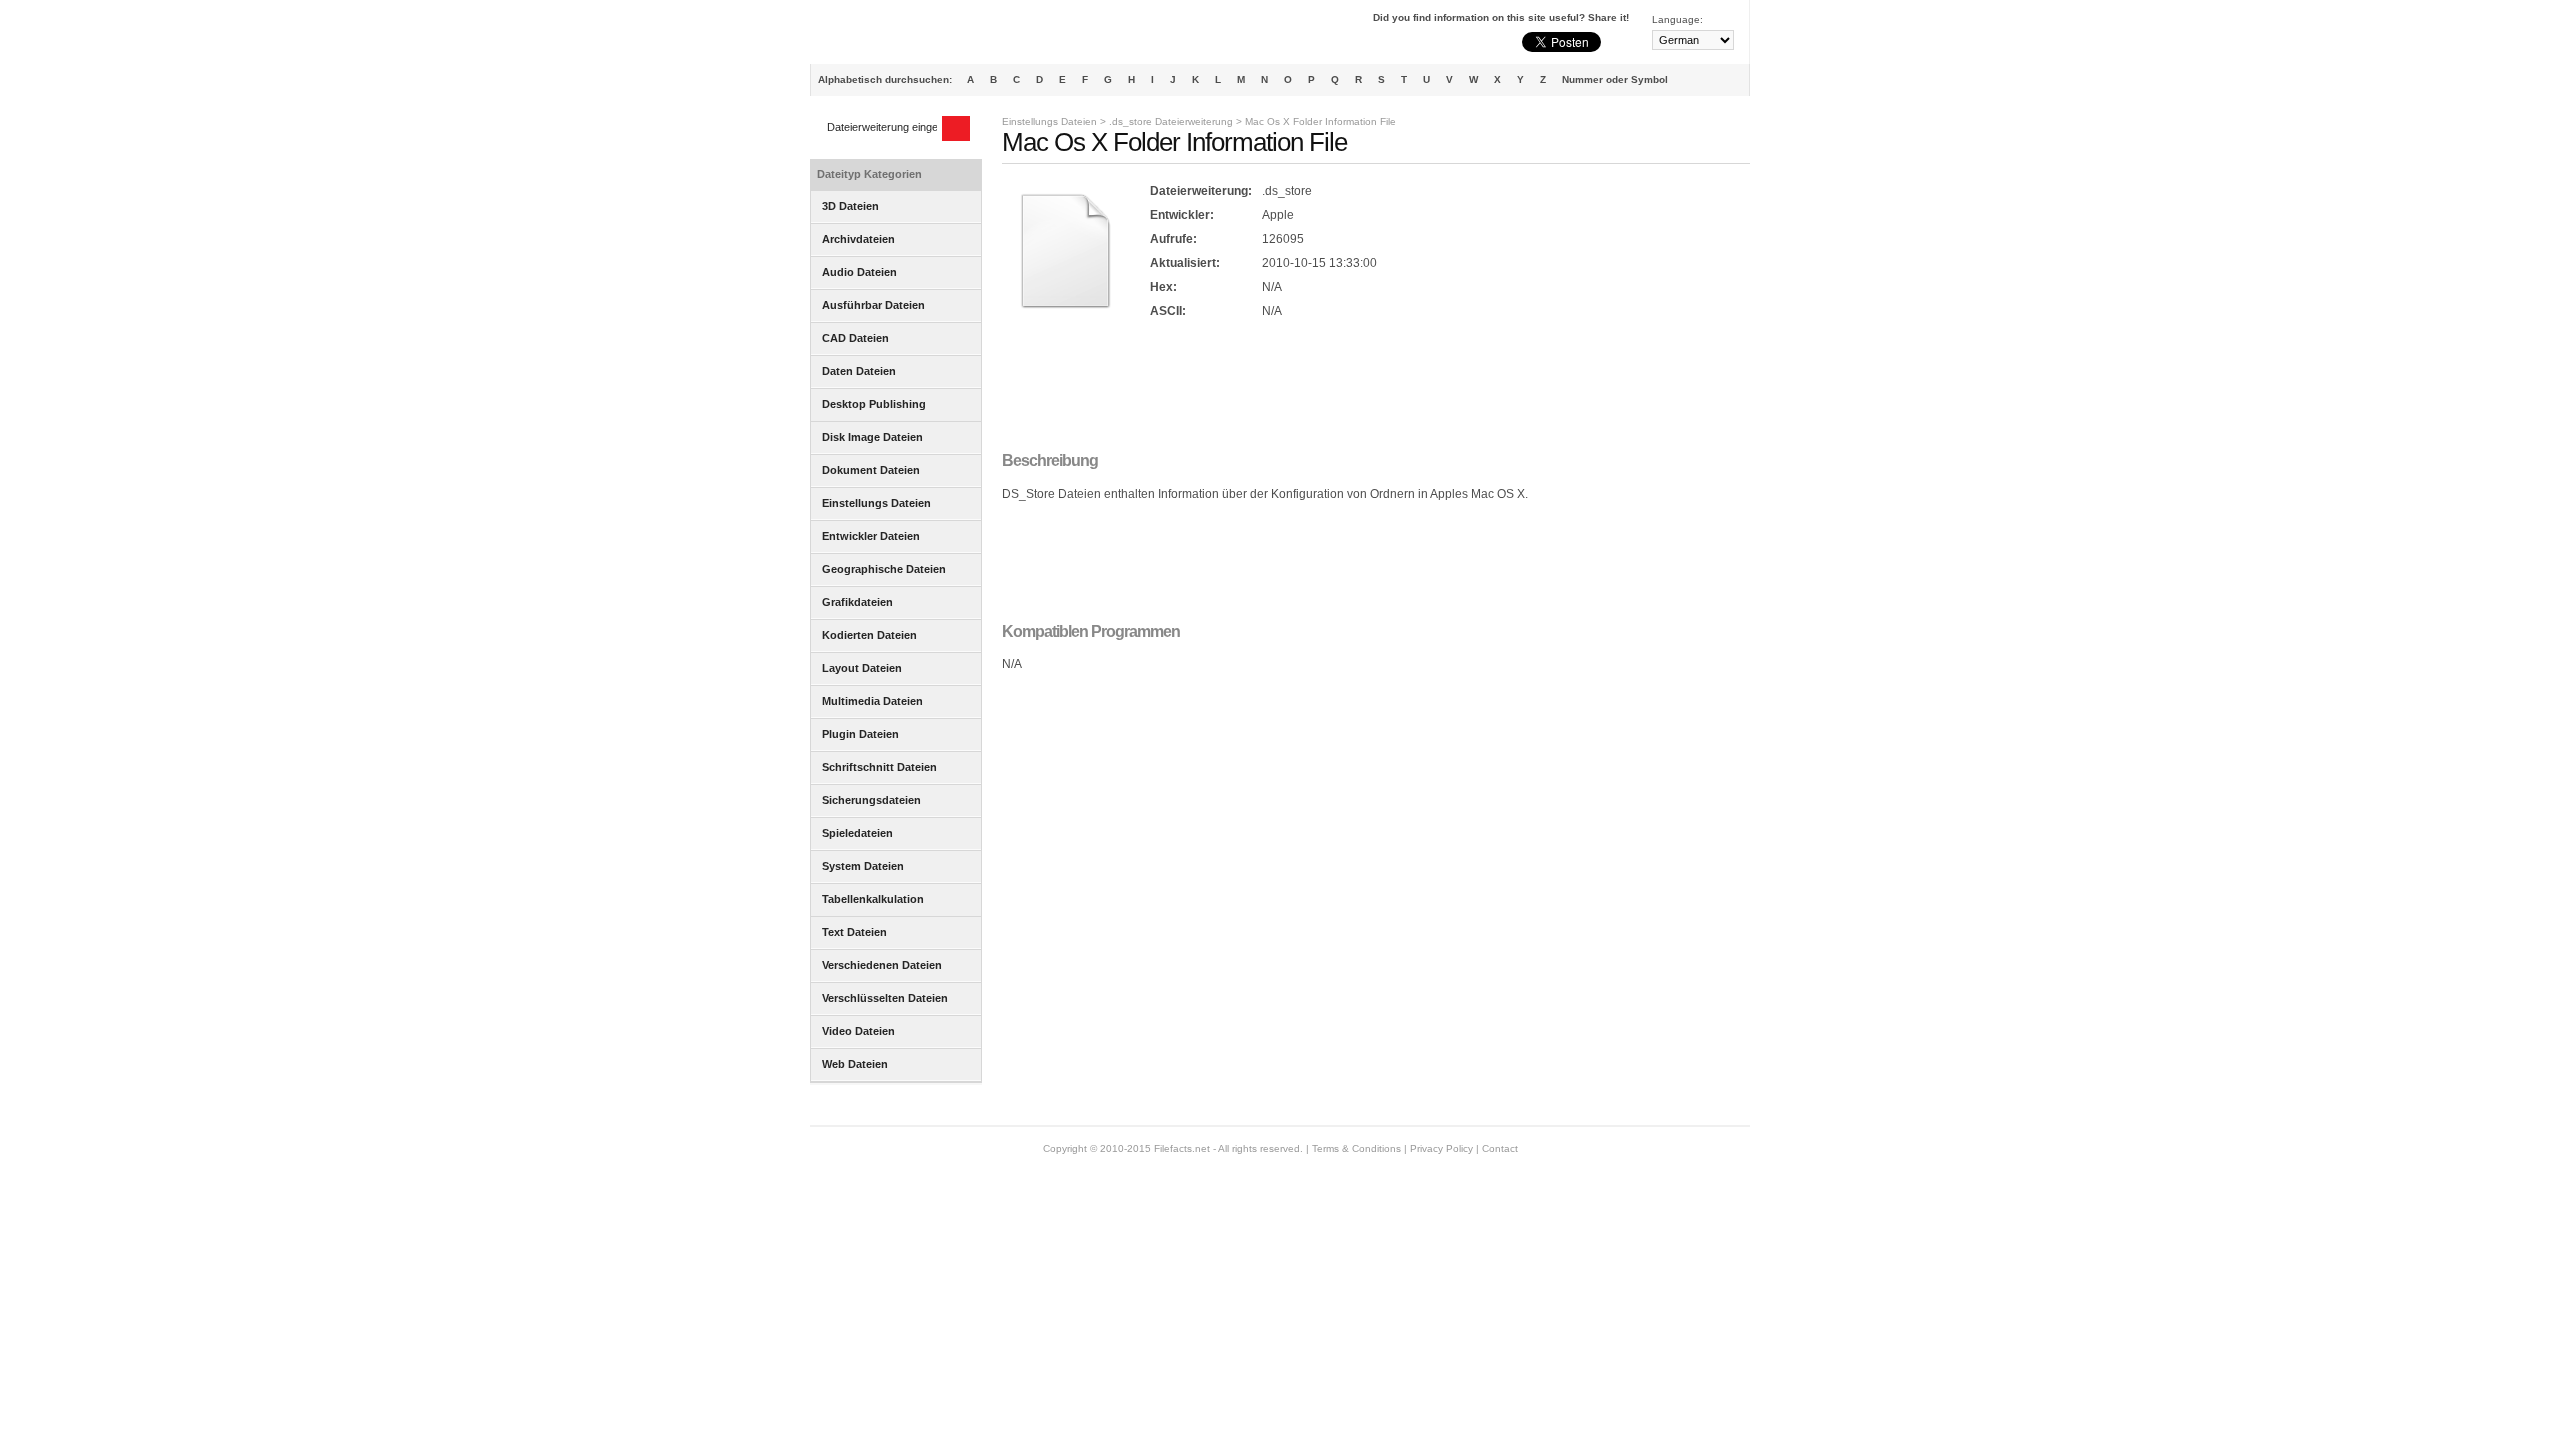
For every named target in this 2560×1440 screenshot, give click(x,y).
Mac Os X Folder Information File (1320, 121)
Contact (1500, 1148)
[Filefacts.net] (909, 36)
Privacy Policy (1441, 1148)
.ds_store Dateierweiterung (1171, 121)
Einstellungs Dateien (1049, 121)
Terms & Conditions (1356, 1148)
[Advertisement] (1366, 387)
